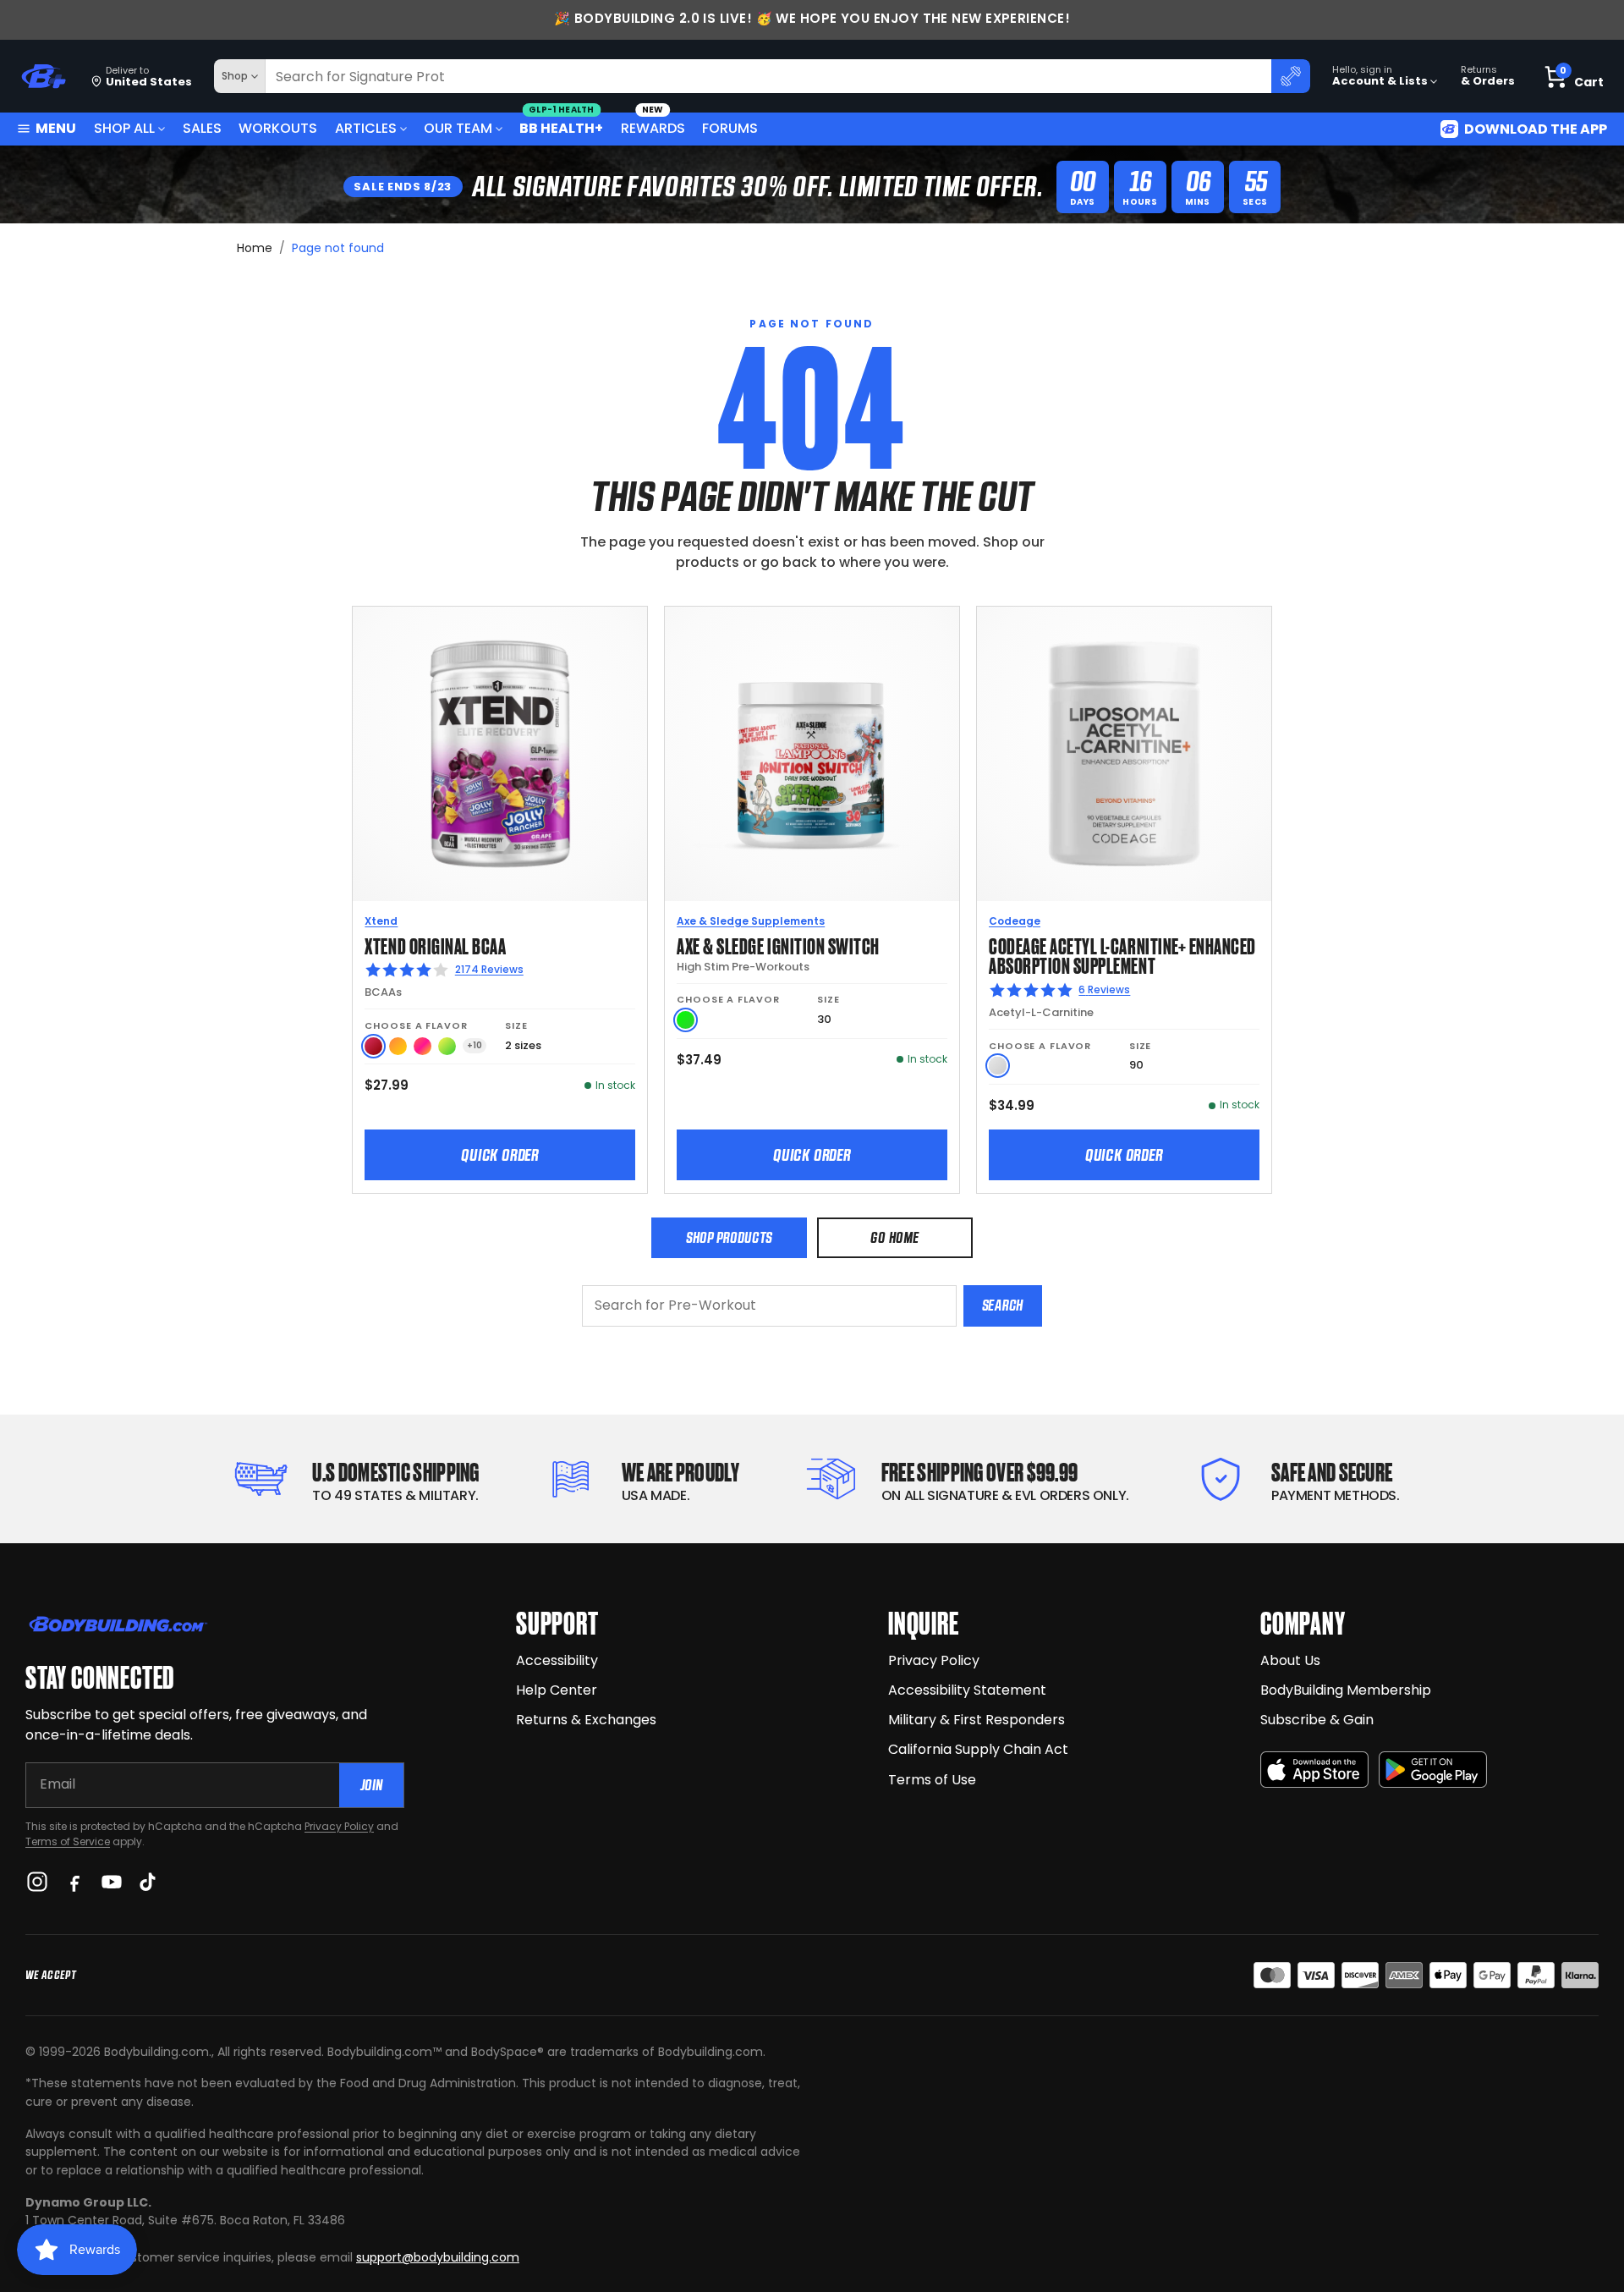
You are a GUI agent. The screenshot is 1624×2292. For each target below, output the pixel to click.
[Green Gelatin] (686, 1020)
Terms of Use (932, 1780)
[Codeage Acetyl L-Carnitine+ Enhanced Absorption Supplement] (1124, 754)
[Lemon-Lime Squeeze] (447, 1046)
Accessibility (557, 1660)
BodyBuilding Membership (1346, 1690)
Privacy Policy (339, 1826)
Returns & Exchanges (586, 1720)
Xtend (381, 921)
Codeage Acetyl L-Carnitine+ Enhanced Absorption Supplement (1122, 955)
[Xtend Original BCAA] (500, 754)
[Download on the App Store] (1314, 1770)
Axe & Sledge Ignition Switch (778, 945)
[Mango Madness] (398, 1046)
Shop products (729, 1237)
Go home (894, 1237)
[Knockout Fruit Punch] (422, 1046)
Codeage (1015, 921)
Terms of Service (68, 1841)
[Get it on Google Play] (1433, 1770)
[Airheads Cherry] (373, 1046)
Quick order (500, 1155)
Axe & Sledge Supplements (751, 921)
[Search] (1291, 76)
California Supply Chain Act (978, 1749)
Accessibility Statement (967, 1690)
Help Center (557, 1690)
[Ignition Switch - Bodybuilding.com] (812, 754)
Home (255, 248)
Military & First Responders (977, 1720)
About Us (1290, 1660)
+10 (475, 1045)
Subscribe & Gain (1317, 1720)
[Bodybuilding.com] (43, 77)
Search (1003, 1305)
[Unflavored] (998, 1066)
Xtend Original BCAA (435, 945)
